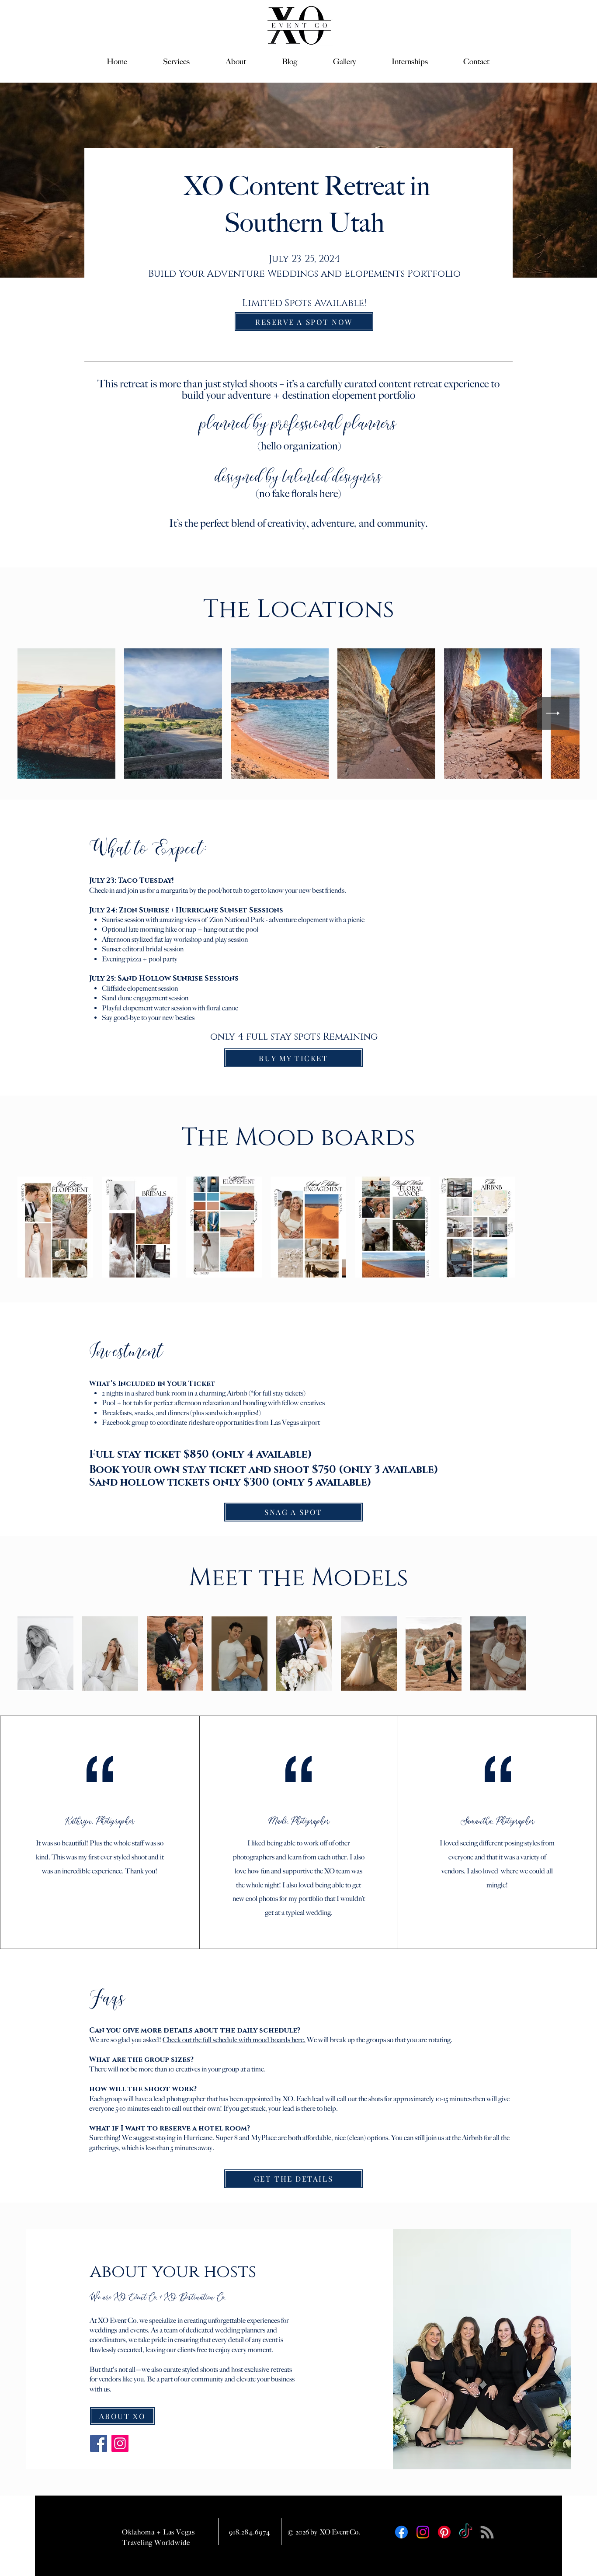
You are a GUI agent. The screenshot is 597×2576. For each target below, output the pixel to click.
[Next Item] (553, 713)
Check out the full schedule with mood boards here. (234, 2040)
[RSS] (487, 2532)
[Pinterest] (444, 2532)
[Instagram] (120, 2443)
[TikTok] (466, 2532)
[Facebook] (99, 2443)
